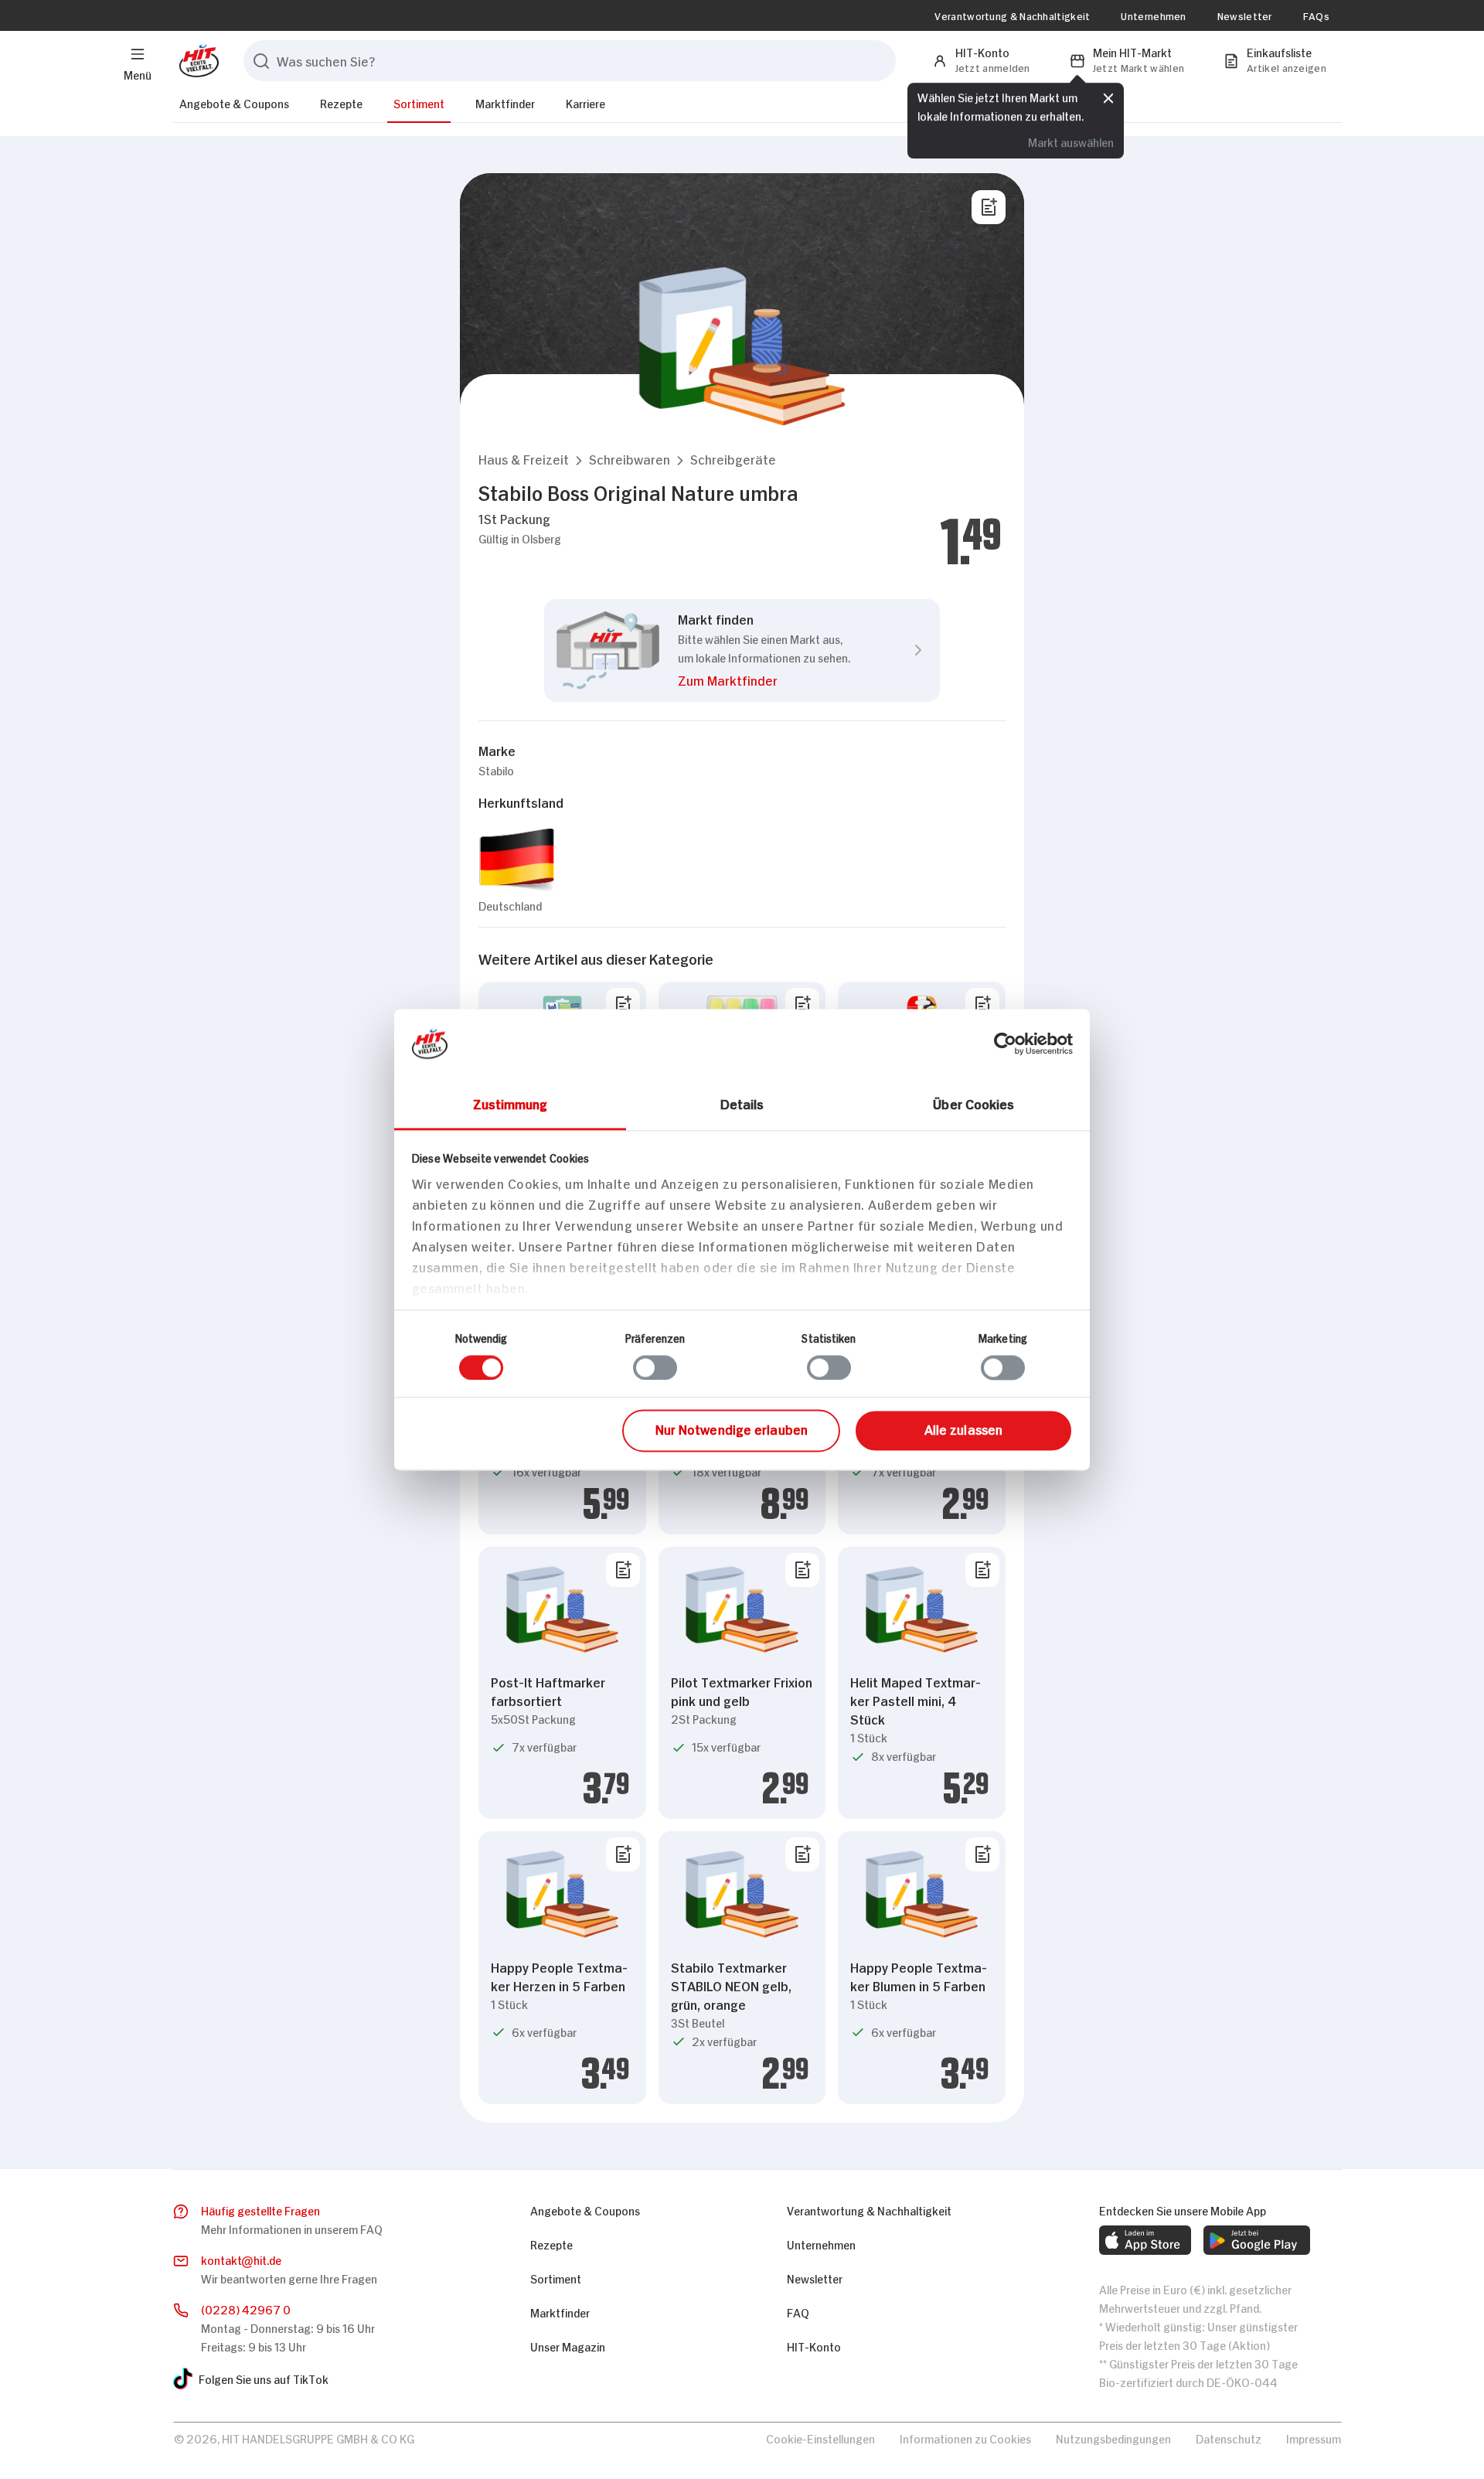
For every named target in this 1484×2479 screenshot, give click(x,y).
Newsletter (1245, 15)
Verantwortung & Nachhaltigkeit (1012, 15)
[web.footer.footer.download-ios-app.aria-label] (1145, 2240)
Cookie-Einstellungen (820, 2438)
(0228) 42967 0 (246, 2309)
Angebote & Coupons (234, 102)
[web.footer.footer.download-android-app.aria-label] (1257, 2240)
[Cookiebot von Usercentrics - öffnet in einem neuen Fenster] (1005, 1044)
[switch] (655, 1367)
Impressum (1314, 2438)
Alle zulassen (963, 1429)
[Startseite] (196, 61)
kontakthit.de (241, 2259)
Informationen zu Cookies (965, 2438)
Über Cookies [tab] (973, 1103)
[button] (524, 459)
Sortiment (419, 102)
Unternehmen (1153, 15)
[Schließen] (1108, 98)
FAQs (1316, 15)
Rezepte (341, 102)
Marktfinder (505, 102)
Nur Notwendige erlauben (732, 1429)
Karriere (585, 102)
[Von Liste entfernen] (623, 1005)
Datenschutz (1229, 2438)
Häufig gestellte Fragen (260, 2210)
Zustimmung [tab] (511, 1103)
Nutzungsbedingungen (1113, 2438)
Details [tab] (742, 1103)
